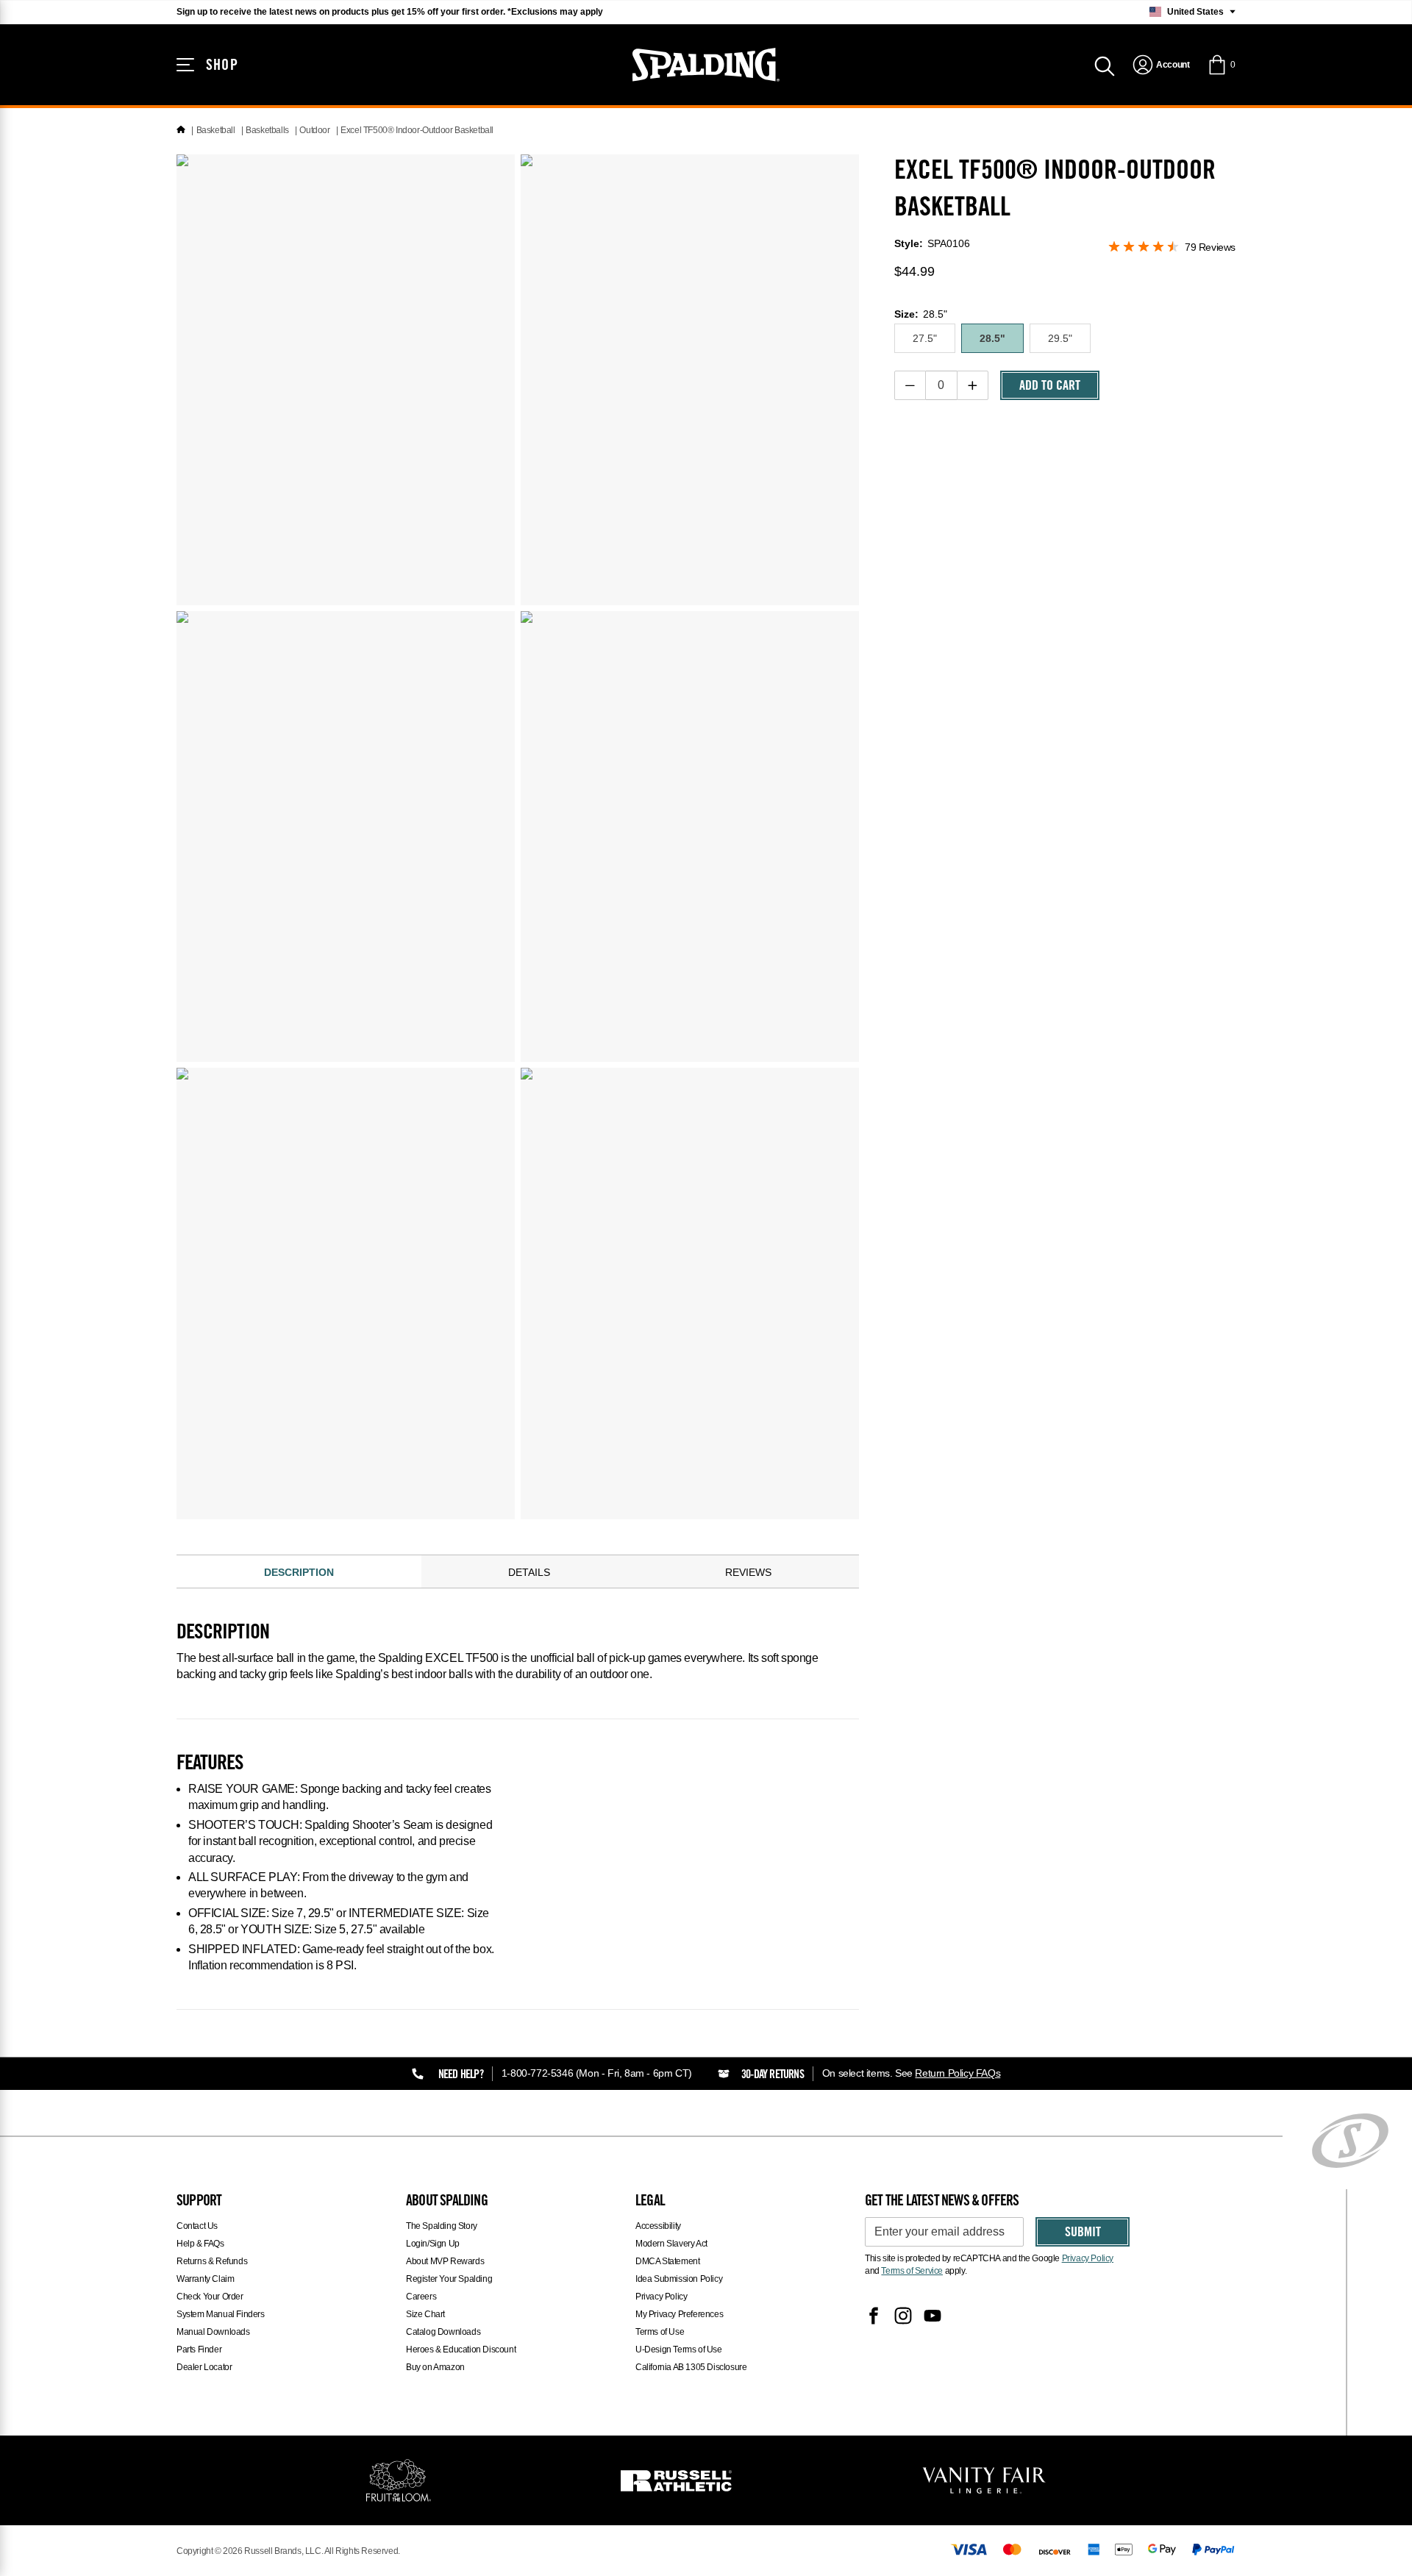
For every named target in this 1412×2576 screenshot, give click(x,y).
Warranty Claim (205, 2279)
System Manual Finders (221, 2314)
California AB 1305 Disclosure (691, 2367)
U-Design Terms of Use (679, 2350)
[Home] (181, 130)
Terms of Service (912, 2271)
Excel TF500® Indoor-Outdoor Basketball (417, 130)
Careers (421, 2297)
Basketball (216, 130)
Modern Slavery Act (671, 2244)
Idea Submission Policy (679, 2279)
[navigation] (1161, 65)
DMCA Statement (667, 2261)
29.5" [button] (1060, 338)
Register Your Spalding (449, 2279)
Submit (1083, 2233)
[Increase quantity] (973, 385)
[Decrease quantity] (910, 385)
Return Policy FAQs (958, 2073)
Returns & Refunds (212, 2261)
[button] (1221, 65)
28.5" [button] (992, 338)
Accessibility (658, 2226)
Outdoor (314, 130)
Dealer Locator (204, 2367)
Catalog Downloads (443, 2332)
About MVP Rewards (445, 2261)
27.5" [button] (925, 338)
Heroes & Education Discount (461, 2350)
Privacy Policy (661, 2297)
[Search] (1105, 65)
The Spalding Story (442, 2226)
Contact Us (197, 2226)
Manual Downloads (213, 2332)
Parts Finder (199, 2350)
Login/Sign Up (433, 2244)
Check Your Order (210, 2297)
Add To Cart (1050, 387)
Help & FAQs (200, 2244)
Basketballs (267, 130)
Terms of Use (660, 2332)
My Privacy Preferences (679, 2314)
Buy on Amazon (435, 2367)
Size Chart (425, 2314)
